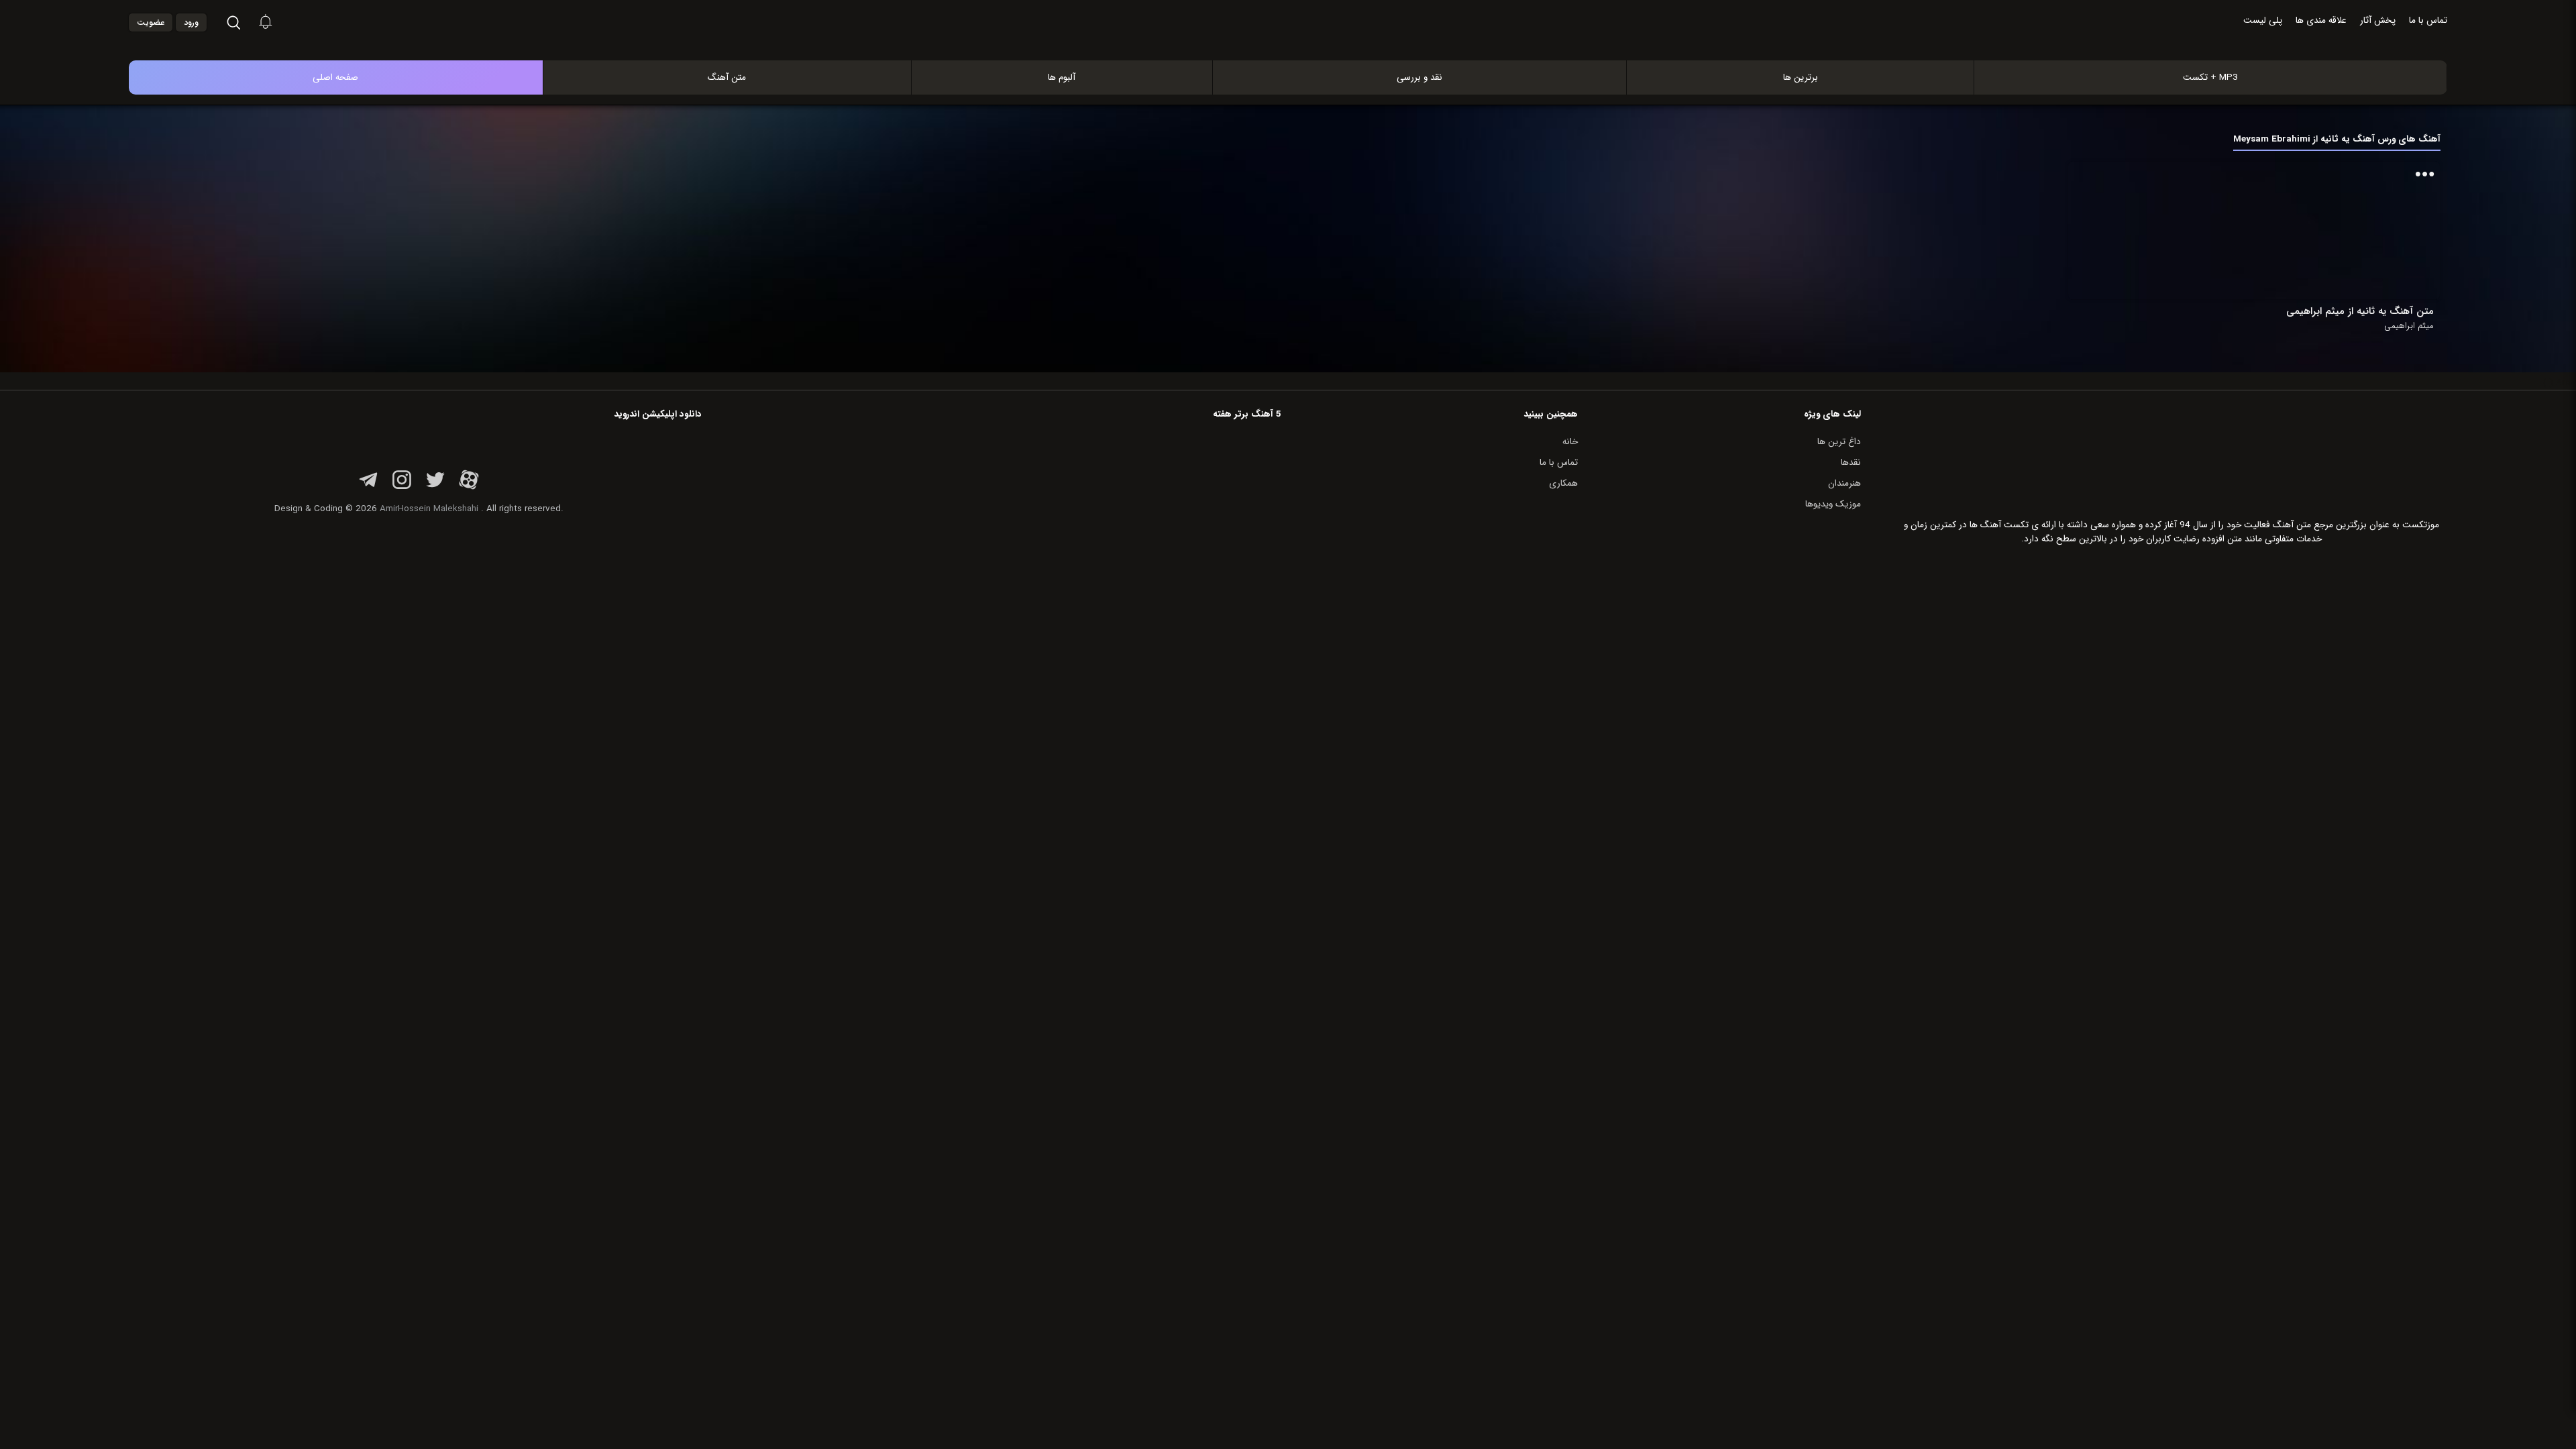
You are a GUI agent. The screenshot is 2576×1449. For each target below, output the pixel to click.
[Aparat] (469, 487)
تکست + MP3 (2210, 77)
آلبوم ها (1062, 77)
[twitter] (435, 487)
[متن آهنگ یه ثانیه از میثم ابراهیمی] (2369, 230)
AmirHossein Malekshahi (429, 509)
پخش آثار (2378, 20)
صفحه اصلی (335, 77)
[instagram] (402, 487)
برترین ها (1801, 77)
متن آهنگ (727, 77)
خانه (1570, 442)
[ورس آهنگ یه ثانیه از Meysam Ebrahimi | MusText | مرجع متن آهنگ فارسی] (1302, 46)
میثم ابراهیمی (2409, 326)
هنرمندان (1844, 483)
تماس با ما (2428, 20)
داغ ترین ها (1839, 442)
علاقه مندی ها (2321, 20)
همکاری (1563, 483)
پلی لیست (2263, 20)
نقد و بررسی (1419, 77)
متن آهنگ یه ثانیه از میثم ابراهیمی (2360, 311)
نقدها (1851, 463)
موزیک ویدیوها (1833, 504)
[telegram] (368, 487)
